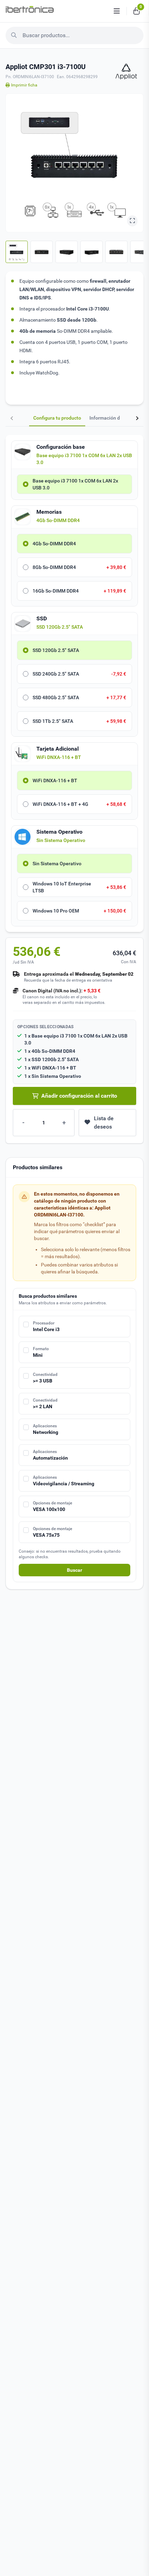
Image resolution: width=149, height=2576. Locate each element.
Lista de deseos (104, 1122)
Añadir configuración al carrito (79, 1096)
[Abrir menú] (117, 11)
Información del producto (117, 418)
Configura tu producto (57, 418)
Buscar (74, 1570)
